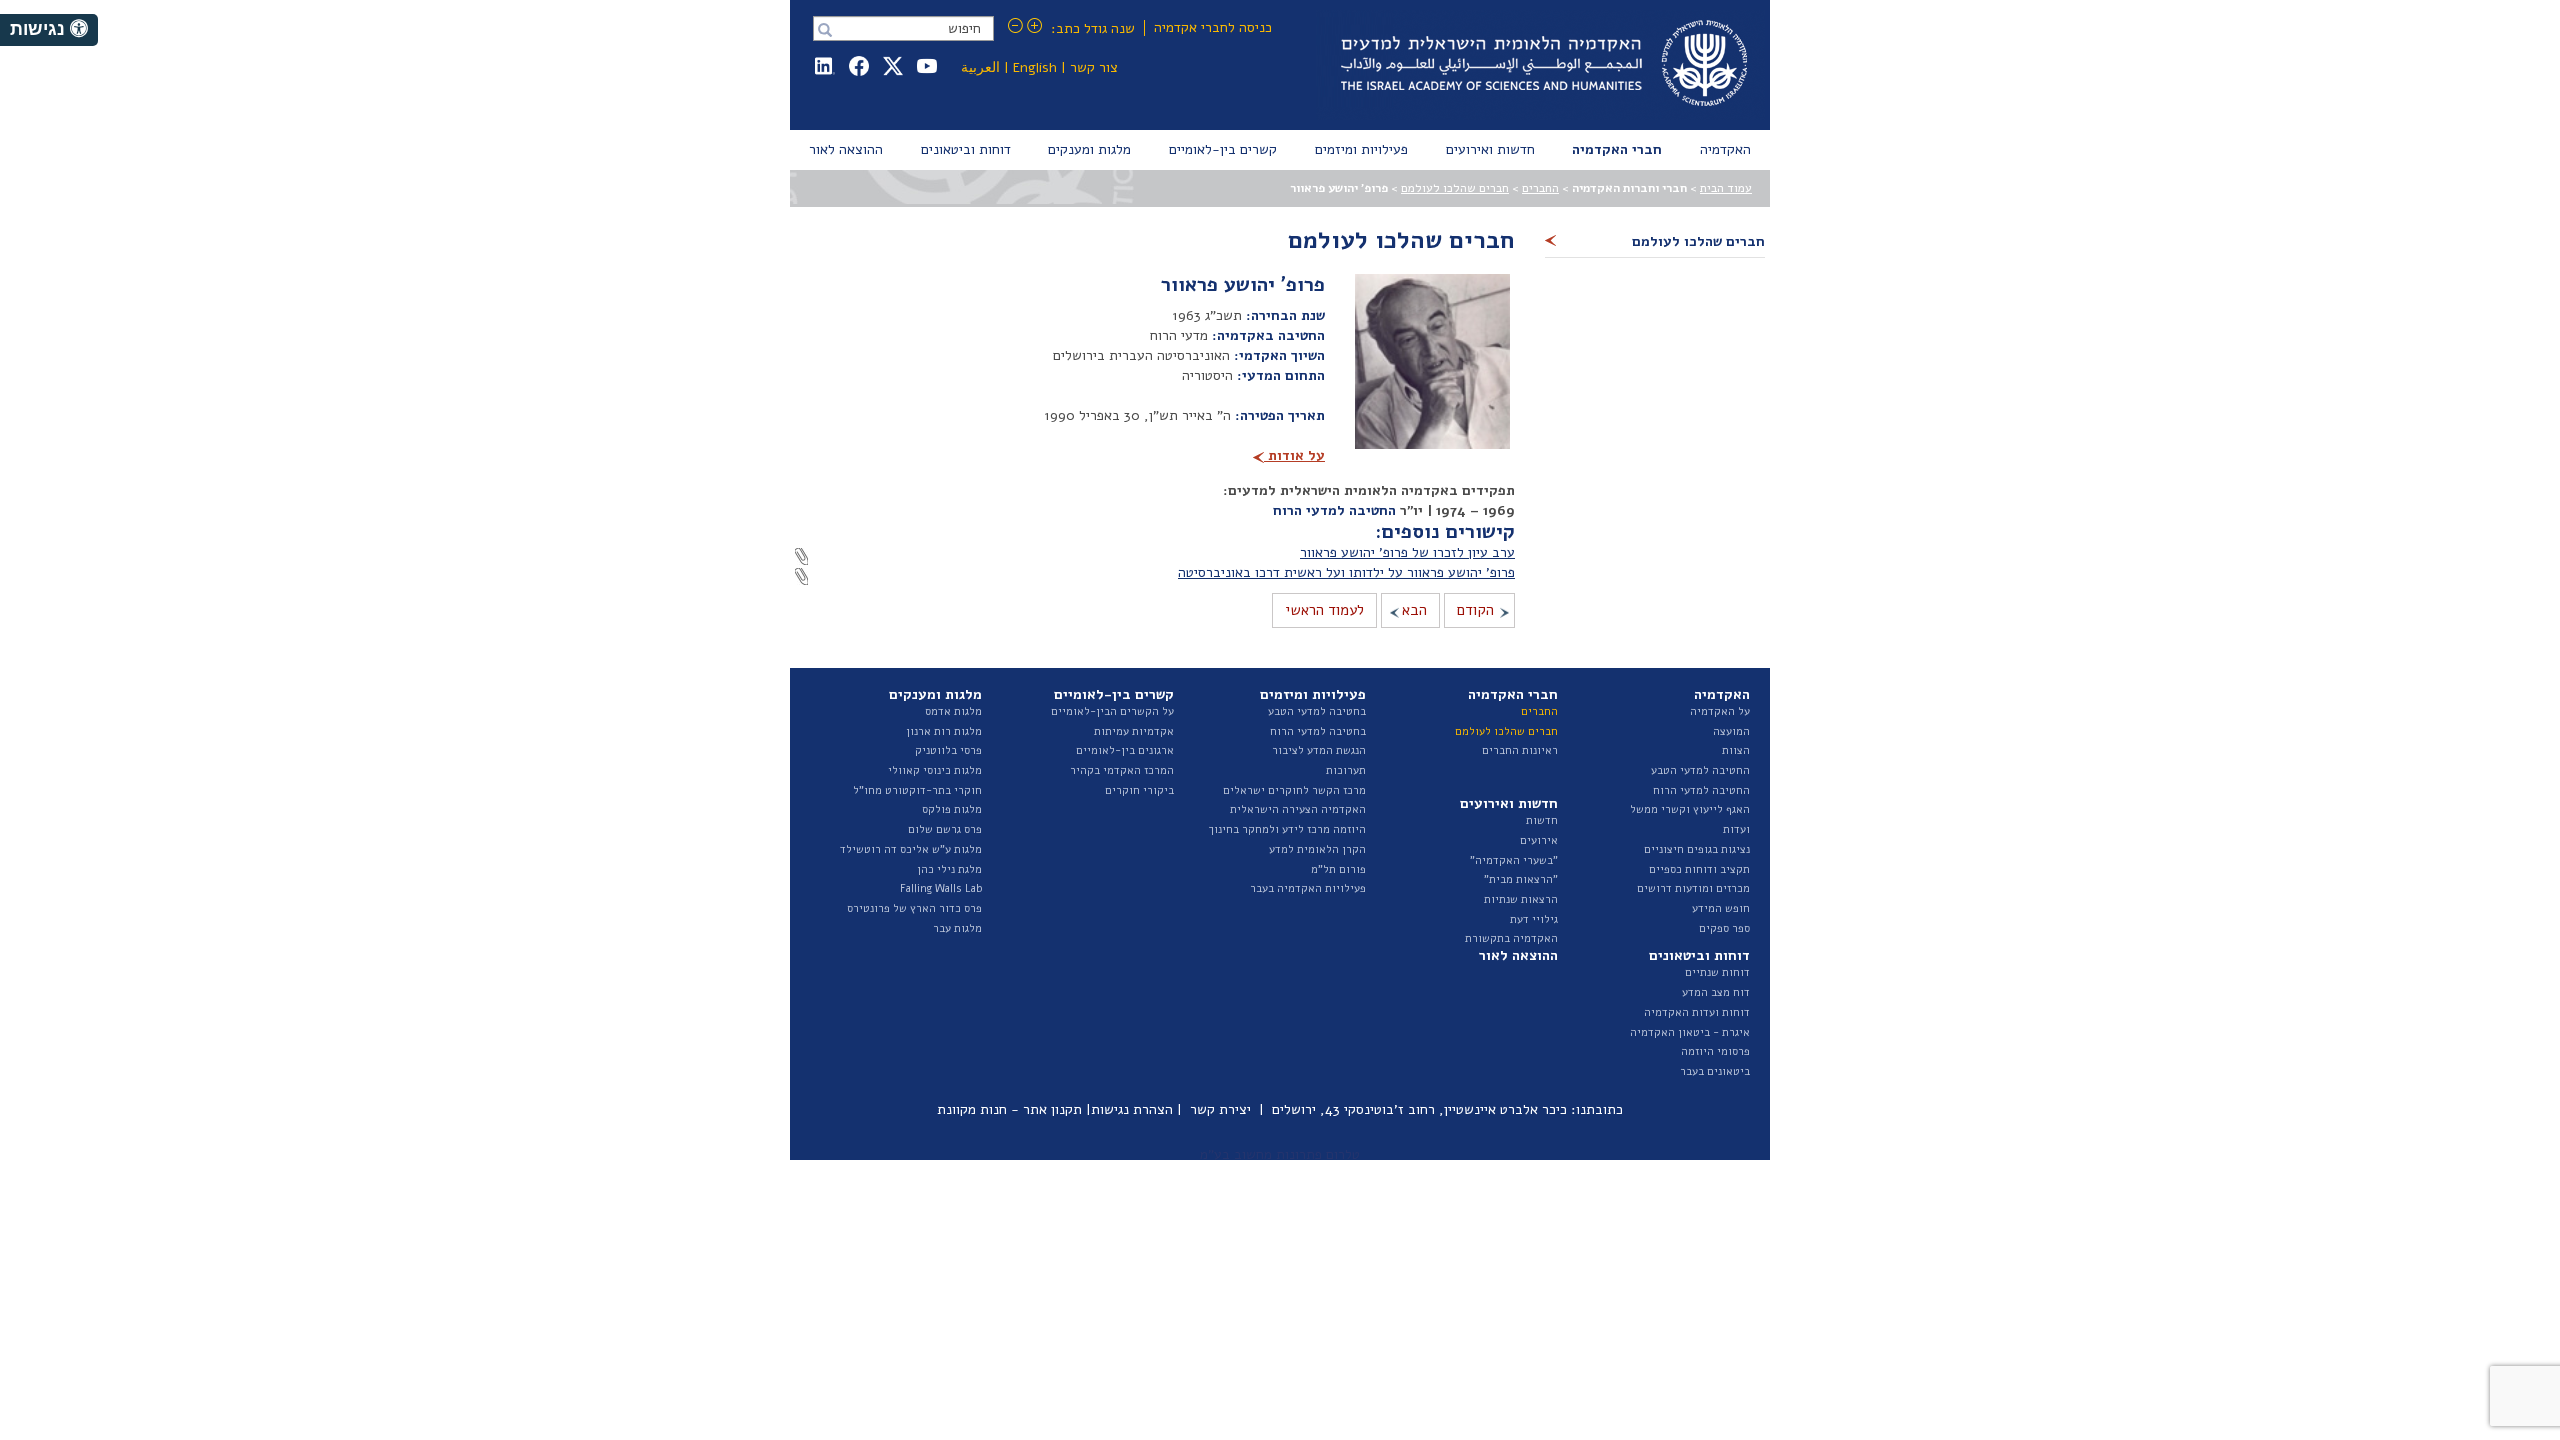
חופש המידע (1721, 908)
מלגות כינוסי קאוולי (935, 770)
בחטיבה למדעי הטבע (1317, 711)
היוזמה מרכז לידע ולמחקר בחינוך (1287, 829)
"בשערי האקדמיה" (1514, 860)
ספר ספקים (1724, 928)
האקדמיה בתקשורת (1511, 938)
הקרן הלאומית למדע (1317, 849)
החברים (1540, 188)
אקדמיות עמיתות (1134, 731)
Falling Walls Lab (941, 888)
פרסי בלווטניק (948, 750)
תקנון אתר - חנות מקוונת (1009, 1109)
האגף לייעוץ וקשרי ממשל (1690, 809)
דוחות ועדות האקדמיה (1697, 1012)
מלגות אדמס (953, 711)
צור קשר (1094, 67)
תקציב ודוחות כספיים (1699, 869)
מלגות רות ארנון (944, 731)
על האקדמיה (1720, 711)
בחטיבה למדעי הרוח (1318, 731)
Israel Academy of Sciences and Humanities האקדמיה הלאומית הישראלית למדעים (1540, 65)
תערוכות (1346, 770)
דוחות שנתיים (1717, 972)
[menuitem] (1725, 150)
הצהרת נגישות (1132, 1109)
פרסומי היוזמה (1715, 1051)
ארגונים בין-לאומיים (1125, 750)
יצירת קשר (1220, 1109)
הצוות (1736, 750)
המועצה (1731, 731)
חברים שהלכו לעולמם (1455, 188)
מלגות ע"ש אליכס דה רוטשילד (911, 849)
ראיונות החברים (1520, 750)
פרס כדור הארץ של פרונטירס (914, 908)
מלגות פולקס (952, 809)
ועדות (1736, 829)
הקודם (1475, 610)
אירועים (1539, 840)
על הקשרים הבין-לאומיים (1112, 711)
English (1035, 67)
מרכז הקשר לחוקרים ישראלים (1294, 790)
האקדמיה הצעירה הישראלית (1298, 809)
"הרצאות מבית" (1521, 879)
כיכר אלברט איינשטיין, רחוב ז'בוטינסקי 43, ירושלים (1419, 1109)
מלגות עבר (957, 928)
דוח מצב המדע (1716, 992)
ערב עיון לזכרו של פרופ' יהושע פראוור (1407, 552)
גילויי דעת (1534, 919)
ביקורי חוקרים (1139, 790)
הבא (1414, 610)
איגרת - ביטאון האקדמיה (1690, 1032)
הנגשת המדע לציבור (1319, 750)
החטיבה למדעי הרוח (1334, 510)
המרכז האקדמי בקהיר (1122, 770)
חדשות (1542, 820)
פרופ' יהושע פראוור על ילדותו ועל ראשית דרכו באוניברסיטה (1346, 572)
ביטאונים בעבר (1715, 1071)
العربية (980, 67)
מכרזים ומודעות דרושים (1693, 888)
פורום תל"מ (1338, 869)
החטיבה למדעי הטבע (1700, 770)
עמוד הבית (1726, 188)
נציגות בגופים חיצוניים (1697, 849)
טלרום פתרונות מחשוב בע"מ (1280, 1154)
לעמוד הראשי (1324, 610)
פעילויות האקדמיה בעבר (1308, 888)
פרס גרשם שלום (945, 829)
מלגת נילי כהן (949, 869)
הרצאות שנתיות (1521, 899)
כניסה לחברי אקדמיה (1213, 27)
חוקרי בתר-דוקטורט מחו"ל (917, 790)
